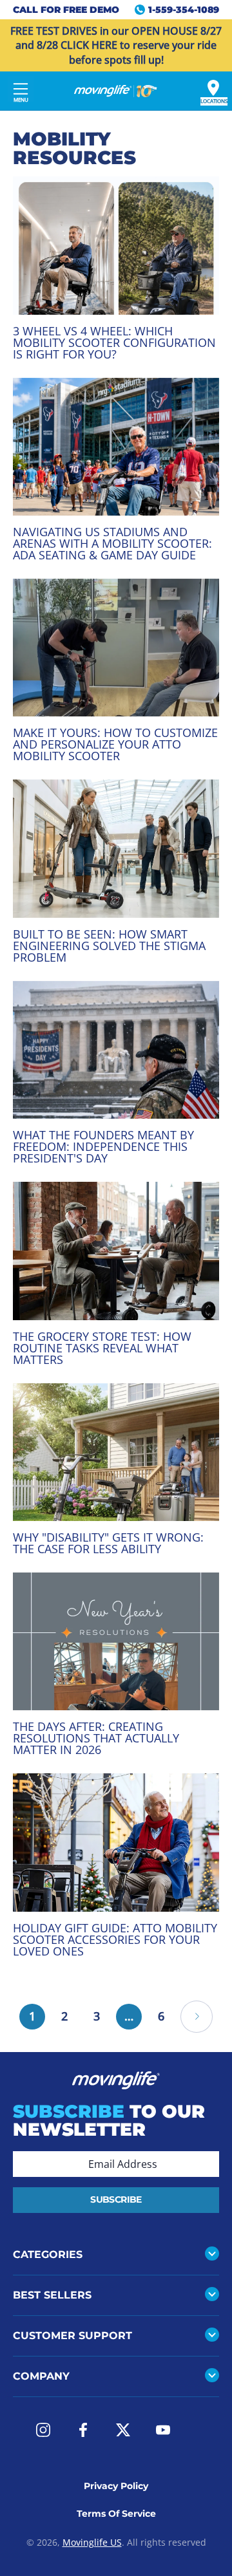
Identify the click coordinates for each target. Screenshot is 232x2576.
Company (41, 2376)
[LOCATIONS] (213, 88)
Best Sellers (52, 2295)
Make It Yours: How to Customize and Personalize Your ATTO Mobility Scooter (115, 744)
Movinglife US (92, 2542)
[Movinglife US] (116, 91)
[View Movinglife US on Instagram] (43, 2430)
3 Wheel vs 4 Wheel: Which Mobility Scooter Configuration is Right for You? (114, 342)
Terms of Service (116, 2514)
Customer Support (72, 2336)
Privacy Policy (116, 2486)
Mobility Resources (74, 148)
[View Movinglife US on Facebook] (83, 2430)
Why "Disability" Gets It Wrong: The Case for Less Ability (108, 1543)
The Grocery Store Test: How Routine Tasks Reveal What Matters (102, 1348)
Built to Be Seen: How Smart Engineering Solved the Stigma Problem (109, 946)
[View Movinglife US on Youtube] (163, 2430)
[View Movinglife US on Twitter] (123, 2430)
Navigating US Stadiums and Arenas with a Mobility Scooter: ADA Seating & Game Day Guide (112, 543)
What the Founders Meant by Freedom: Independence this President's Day (103, 1146)
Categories (48, 2254)
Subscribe (116, 2199)
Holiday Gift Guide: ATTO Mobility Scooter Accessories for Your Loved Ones (115, 1939)
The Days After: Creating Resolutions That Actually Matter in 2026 (96, 1738)
